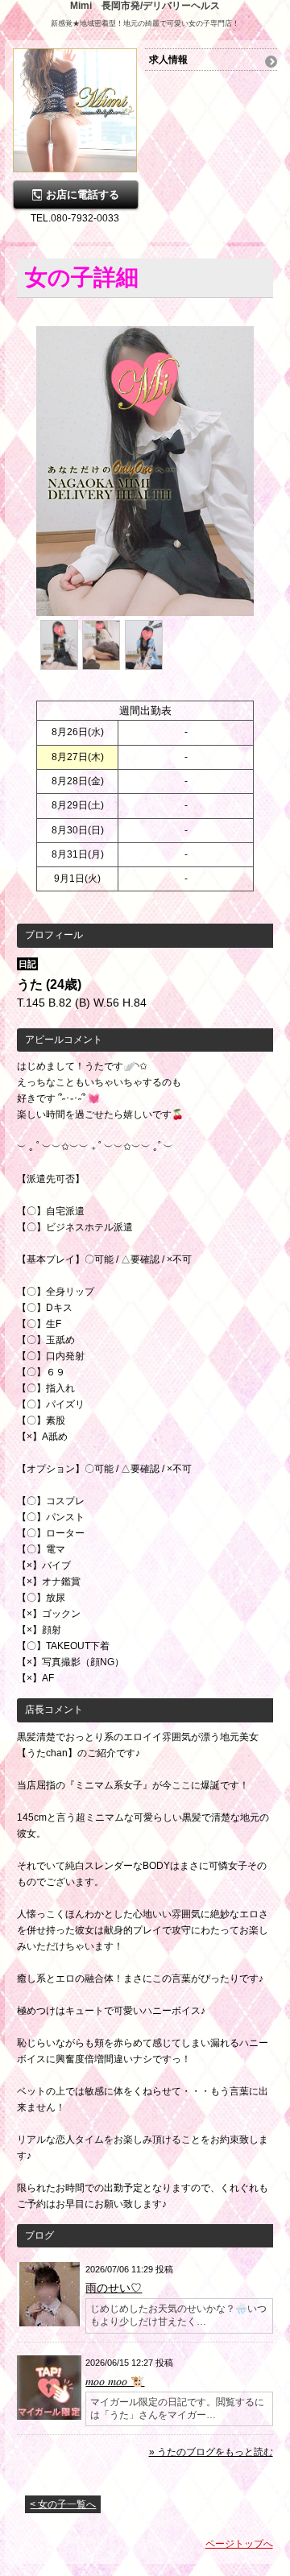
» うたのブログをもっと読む (211, 2452)
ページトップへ (239, 2544)
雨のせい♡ (114, 2288)
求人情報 (168, 60)
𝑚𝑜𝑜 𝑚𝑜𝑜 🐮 (115, 2381)
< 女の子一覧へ (63, 2504)
